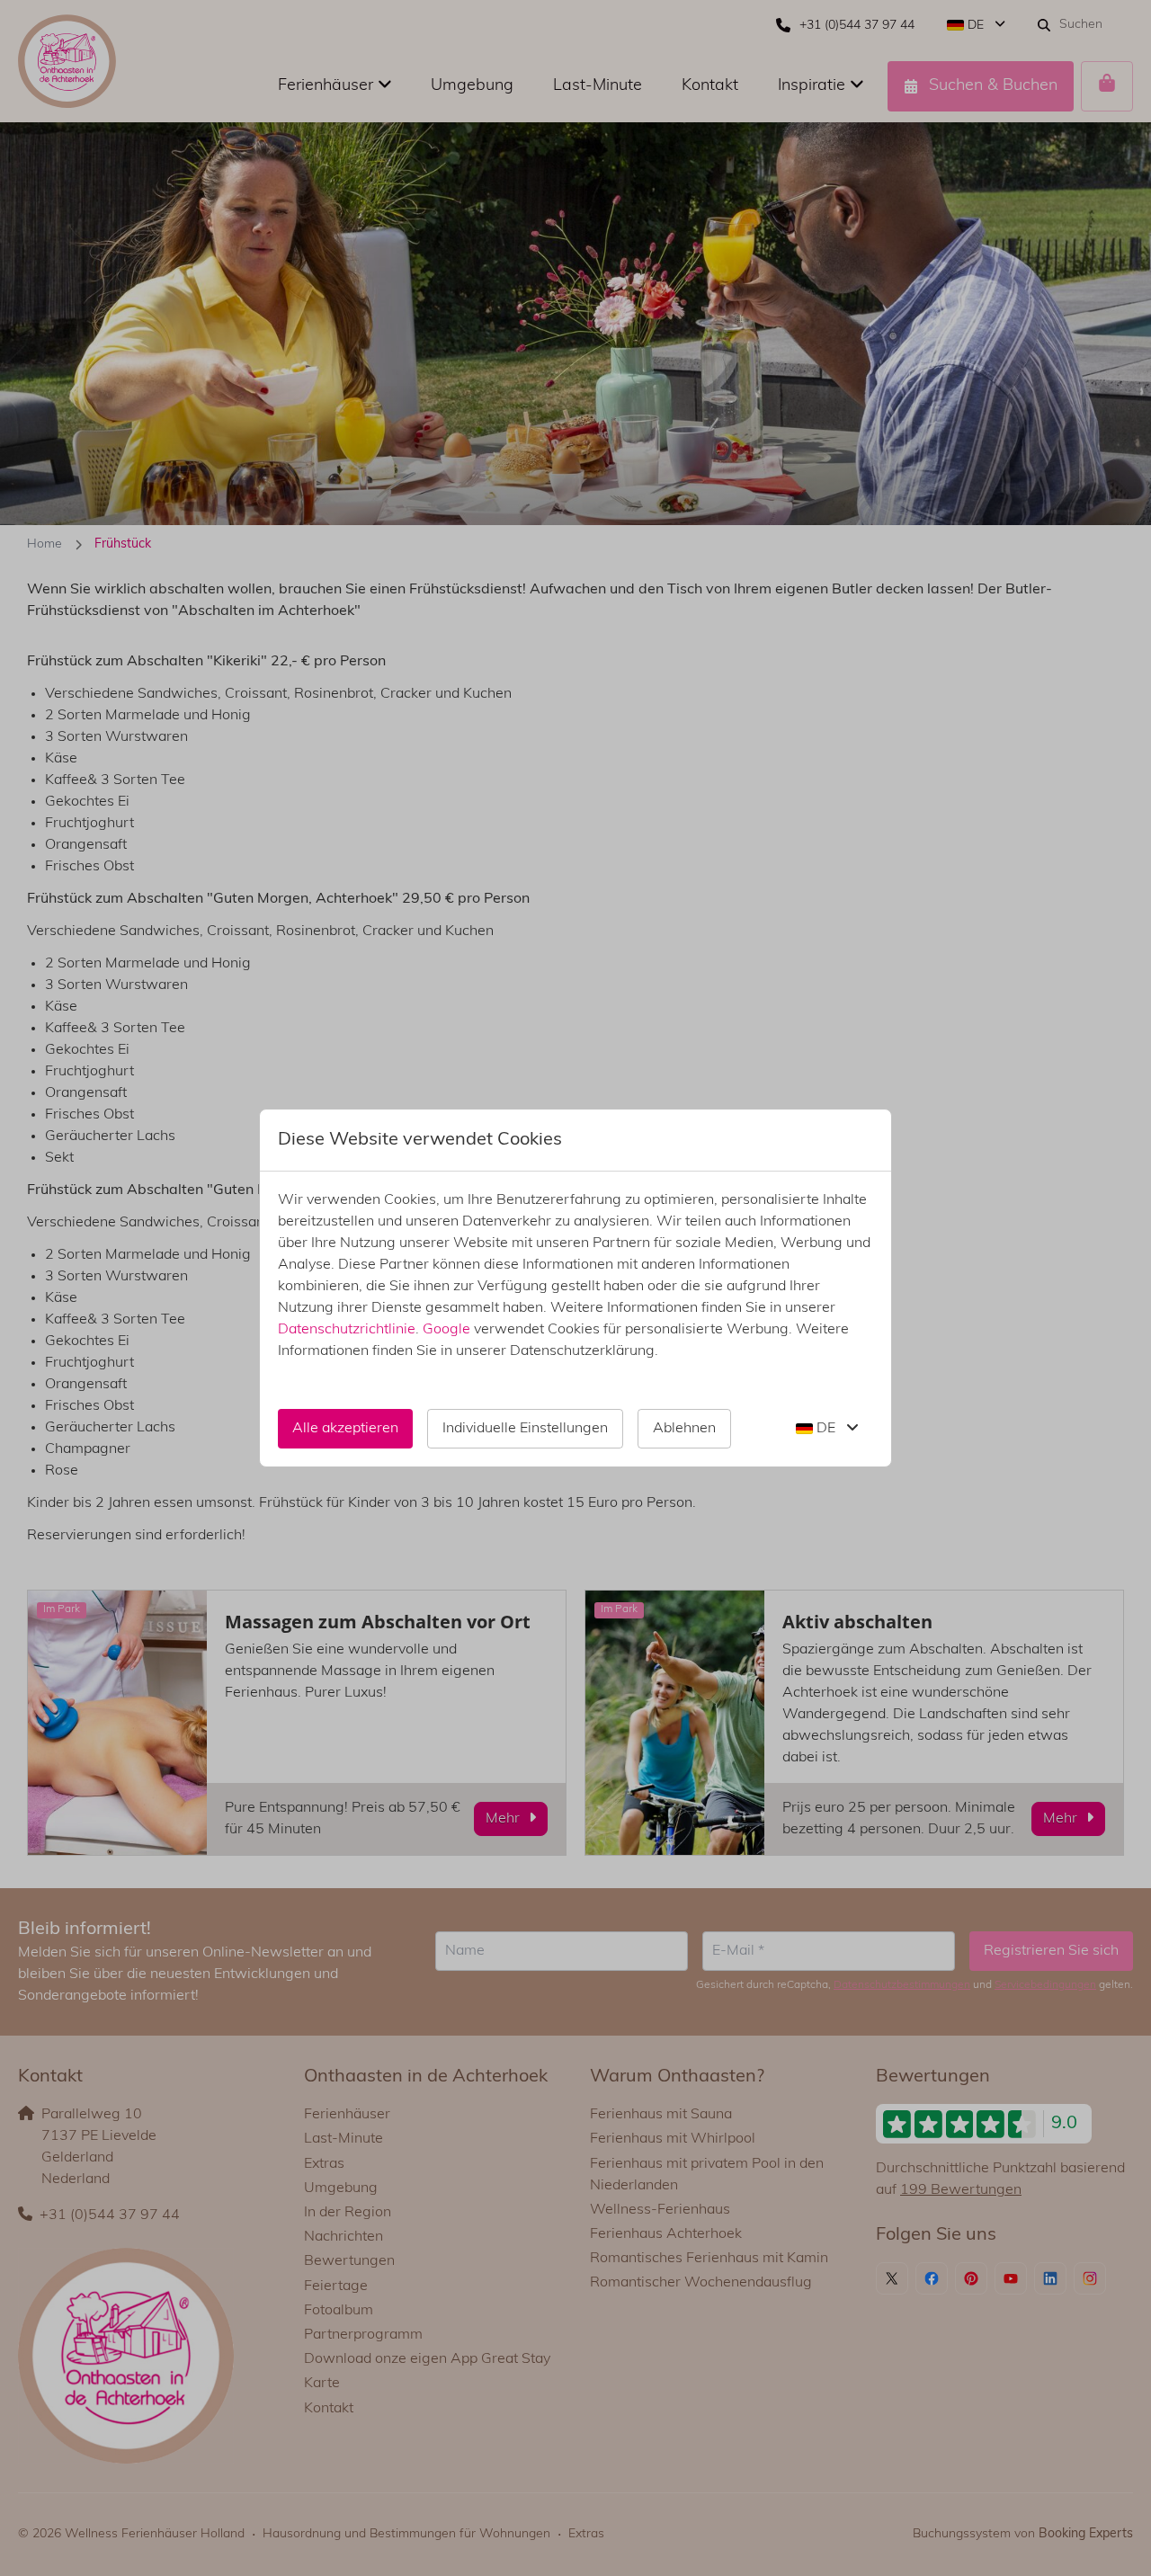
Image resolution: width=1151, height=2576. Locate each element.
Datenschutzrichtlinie (347, 1330)
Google (446, 1330)
